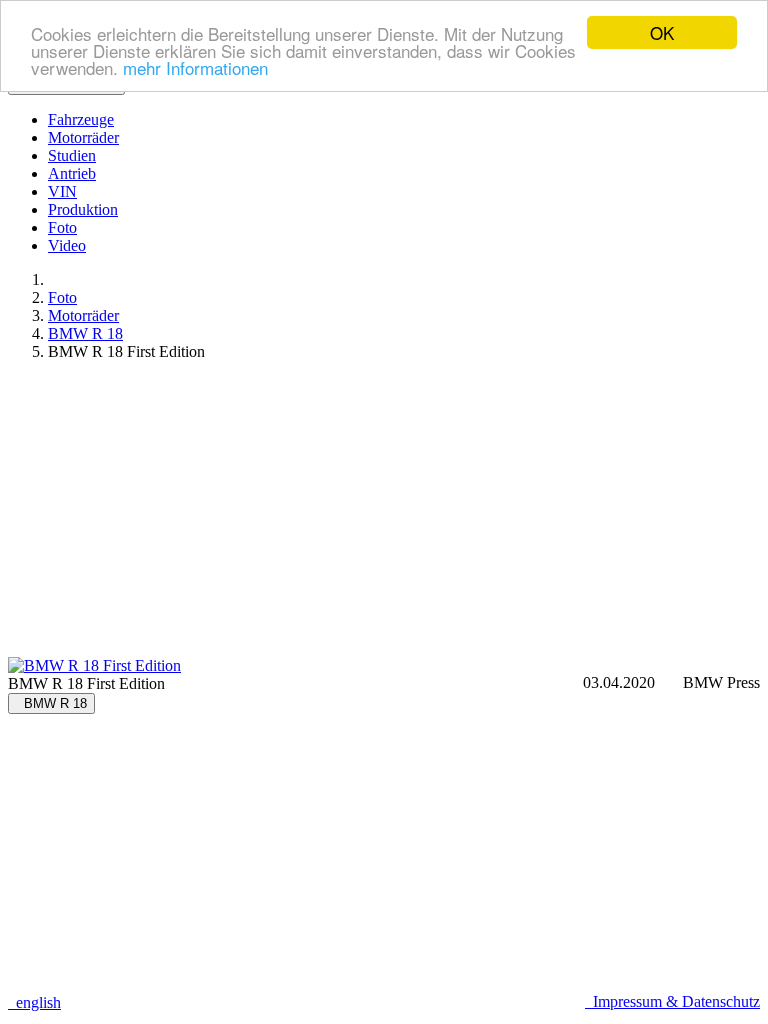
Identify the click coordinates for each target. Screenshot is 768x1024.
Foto (62, 227)
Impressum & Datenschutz (672, 1001)
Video (67, 245)
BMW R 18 (85, 333)
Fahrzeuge (81, 119)
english (34, 1002)
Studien (72, 155)
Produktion (83, 209)
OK (662, 32)
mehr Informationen (195, 67)
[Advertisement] (384, 517)
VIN (62, 191)
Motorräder (83, 137)
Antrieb (72, 173)
